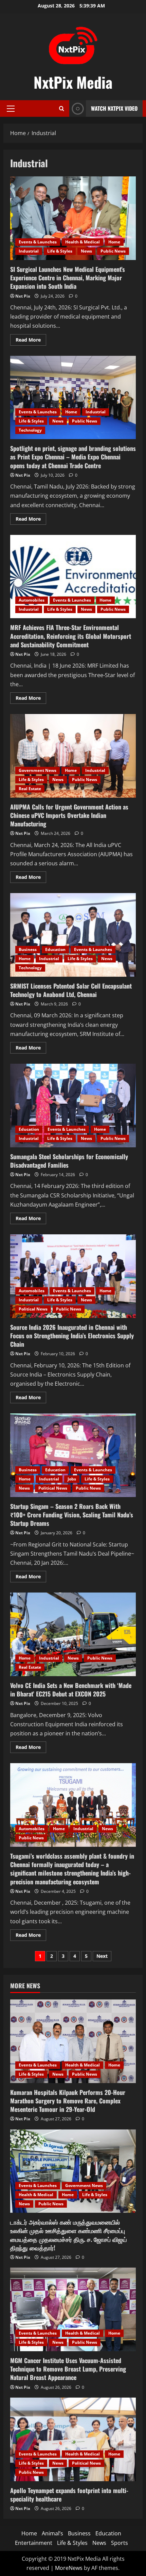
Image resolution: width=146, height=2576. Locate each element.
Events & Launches (38, 242)
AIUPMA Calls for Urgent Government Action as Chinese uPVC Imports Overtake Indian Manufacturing (73, 756)
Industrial (29, 251)
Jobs (72, 1479)
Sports (120, 2543)
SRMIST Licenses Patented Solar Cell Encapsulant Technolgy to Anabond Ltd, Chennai (73, 935)
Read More (31, 341)
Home (114, 242)
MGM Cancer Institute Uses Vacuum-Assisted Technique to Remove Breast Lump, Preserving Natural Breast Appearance (68, 2369)
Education (55, 949)
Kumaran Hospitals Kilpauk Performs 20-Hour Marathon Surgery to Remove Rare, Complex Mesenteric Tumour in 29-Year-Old (68, 2101)
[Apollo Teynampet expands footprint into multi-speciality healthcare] (73, 2439)
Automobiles (32, 600)
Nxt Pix (23, 296)
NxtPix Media (73, 82)
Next (102, 1956)
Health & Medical (83, 242)
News (86, 251)
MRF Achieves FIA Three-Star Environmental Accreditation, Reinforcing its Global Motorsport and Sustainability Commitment (73, 577)
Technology (30, 430)
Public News (113, 251)
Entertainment (34, 2543)
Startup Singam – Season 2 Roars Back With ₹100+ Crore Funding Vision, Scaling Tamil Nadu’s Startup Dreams (73, 1455)
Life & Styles (60, 251)
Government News (38, 770)
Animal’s (52, 2533)
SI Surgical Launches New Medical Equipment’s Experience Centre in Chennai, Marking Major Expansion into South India (73, 218)
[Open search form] (62, 109)
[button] (11, 109)
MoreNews (69, 2568)
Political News (33, 1309)
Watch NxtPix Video (114, 108)
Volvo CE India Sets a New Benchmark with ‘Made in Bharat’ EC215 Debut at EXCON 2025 (73, 1634)
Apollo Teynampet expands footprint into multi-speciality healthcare (69, 2495)
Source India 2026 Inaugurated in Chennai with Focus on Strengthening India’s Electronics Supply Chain (73, 1276)
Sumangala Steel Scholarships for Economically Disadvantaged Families (73, 1106)
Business (28, 949)
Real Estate (30, 789)
